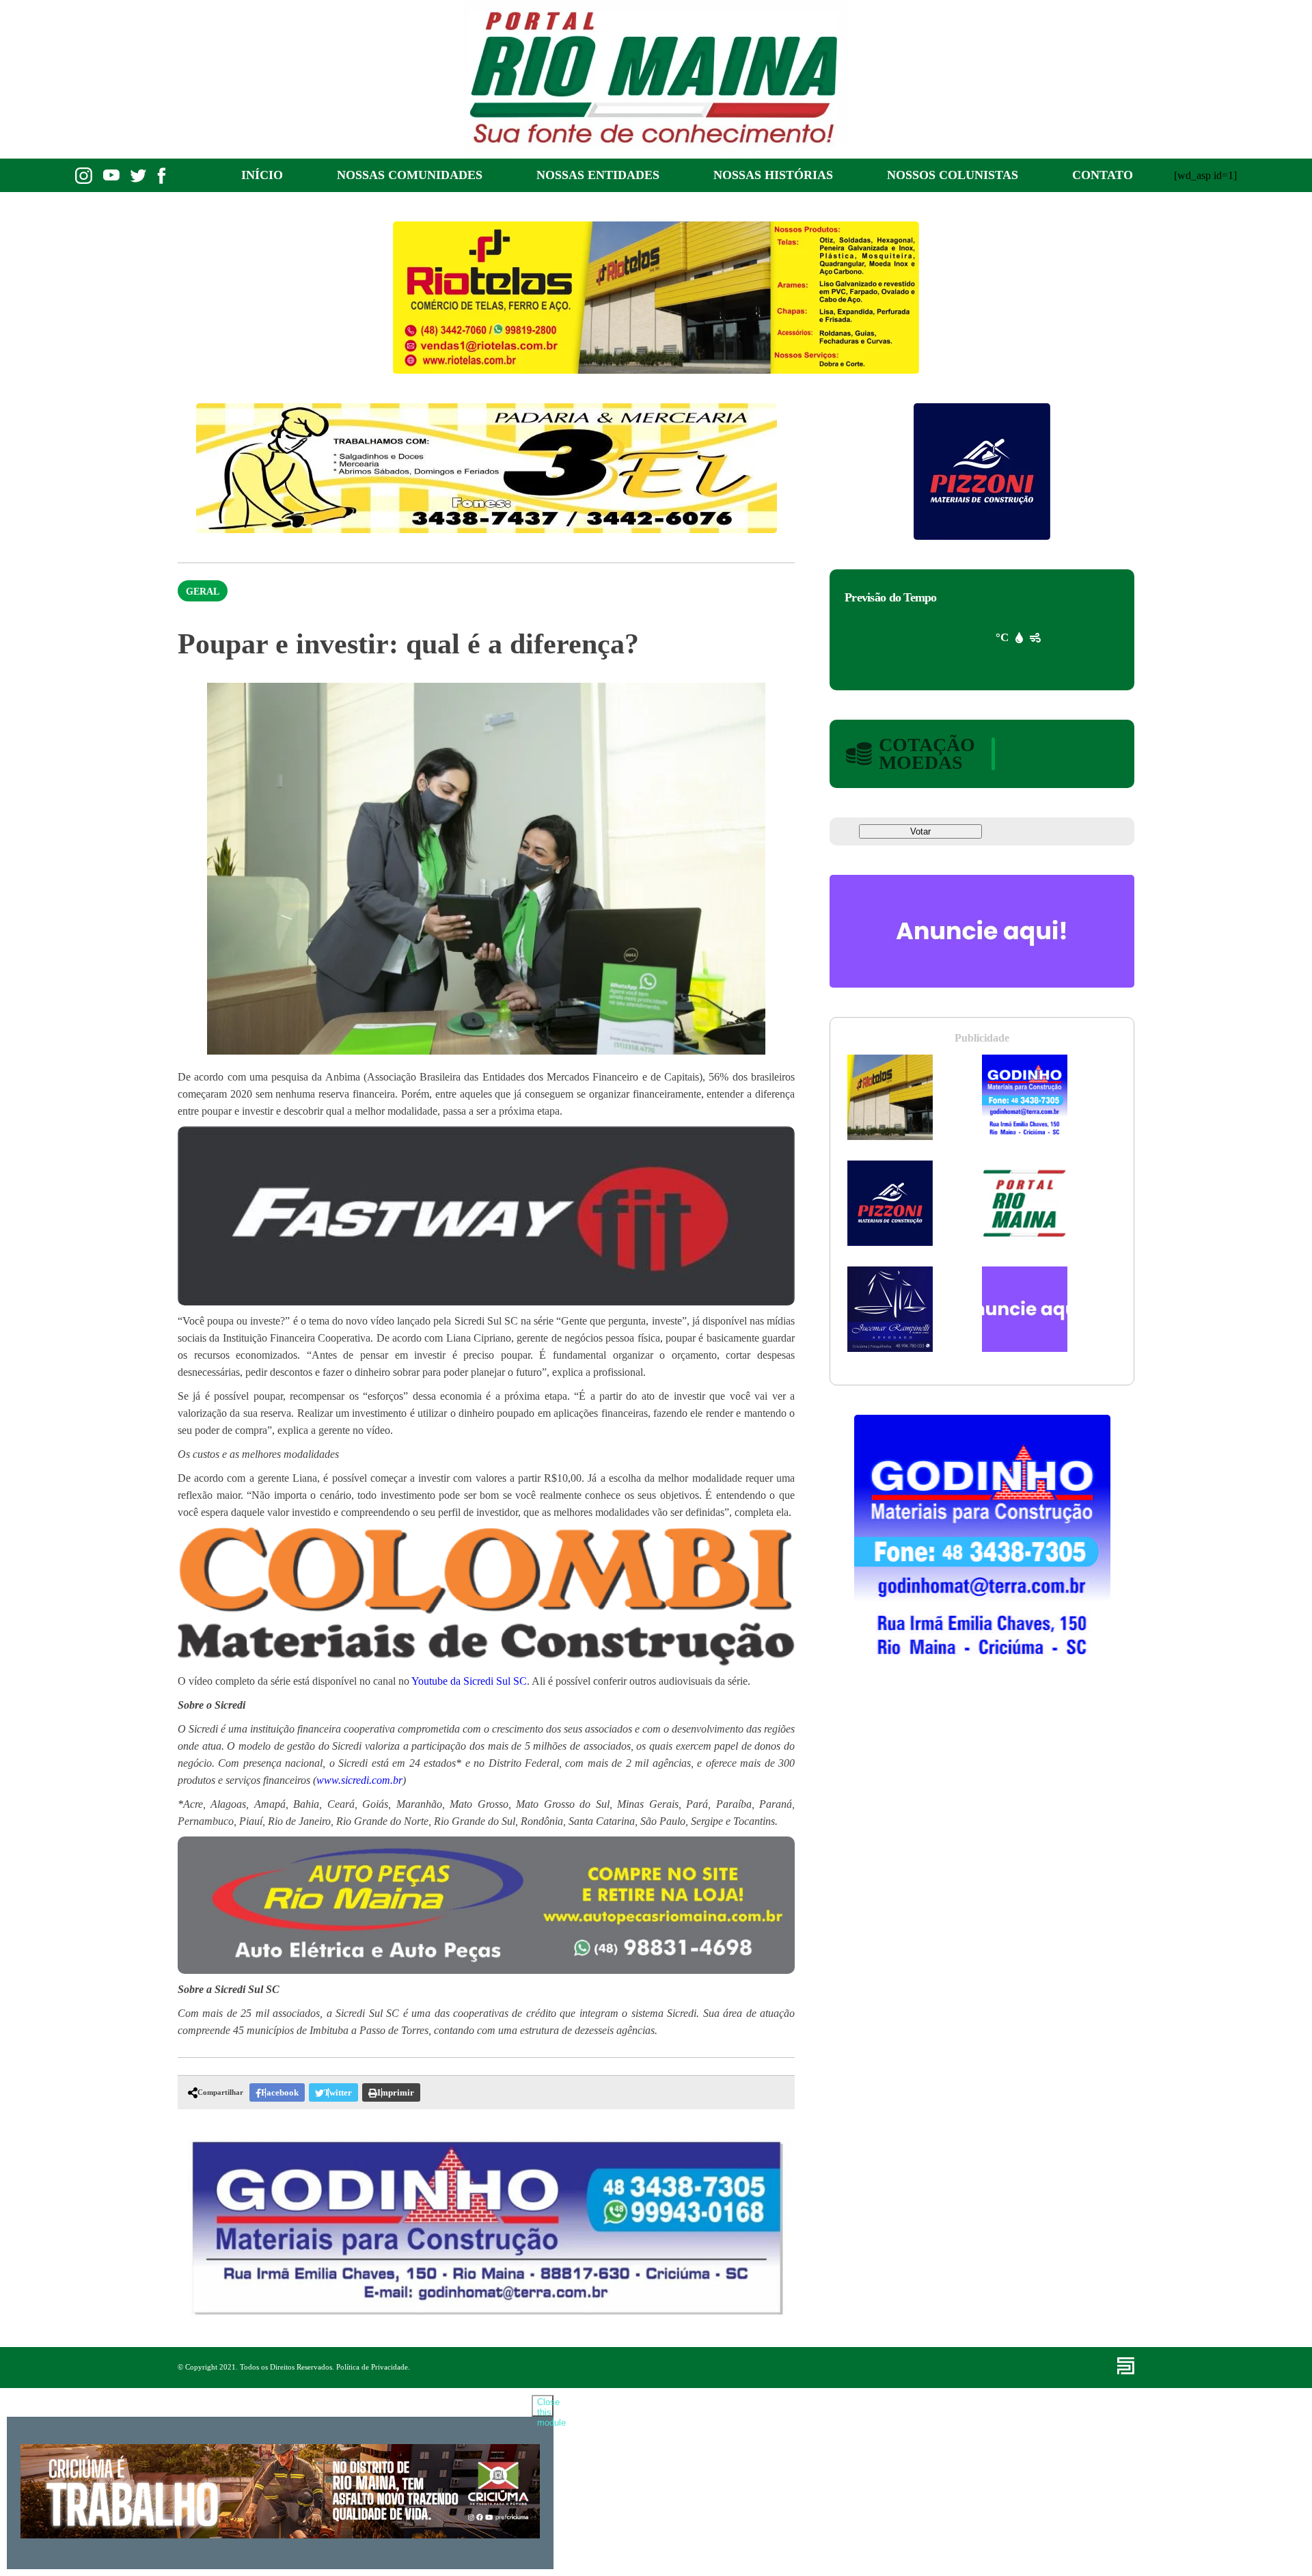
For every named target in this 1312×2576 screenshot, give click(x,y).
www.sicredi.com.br (359, 1780)
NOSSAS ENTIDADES (598, 175)
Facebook (280, 2092)
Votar (920, 831)
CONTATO (1103, 175)
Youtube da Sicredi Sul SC (469, 1681)
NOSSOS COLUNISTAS (953, 175)
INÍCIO (262, 175)
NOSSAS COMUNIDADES (410, 175)
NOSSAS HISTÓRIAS (773, 175)
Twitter (338, 2092)
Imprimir (396, 2092)
